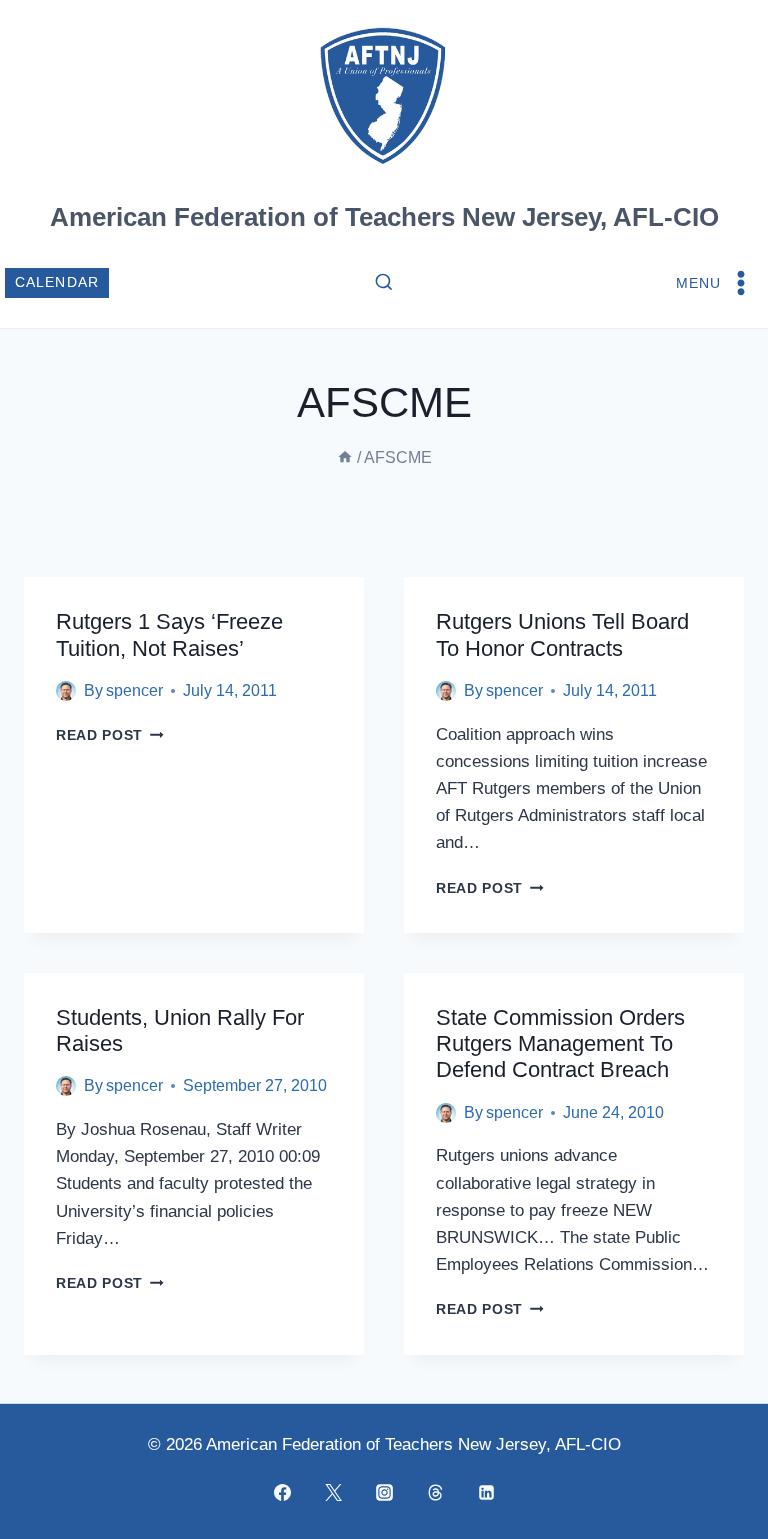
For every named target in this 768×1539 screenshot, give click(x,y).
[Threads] (435, 1492)
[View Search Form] (384, 283)
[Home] (345, 457)
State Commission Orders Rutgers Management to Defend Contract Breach (560, 1044)
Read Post (110, 735)
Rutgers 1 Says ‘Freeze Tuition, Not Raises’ (169, 634)
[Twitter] (333, 1492)
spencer (134, 690)
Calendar (57, 282)
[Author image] (66, 691)
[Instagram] (384, 1492)
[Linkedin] (486, 1492)
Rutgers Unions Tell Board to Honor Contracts (562, 634)
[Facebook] (282, 1492)
